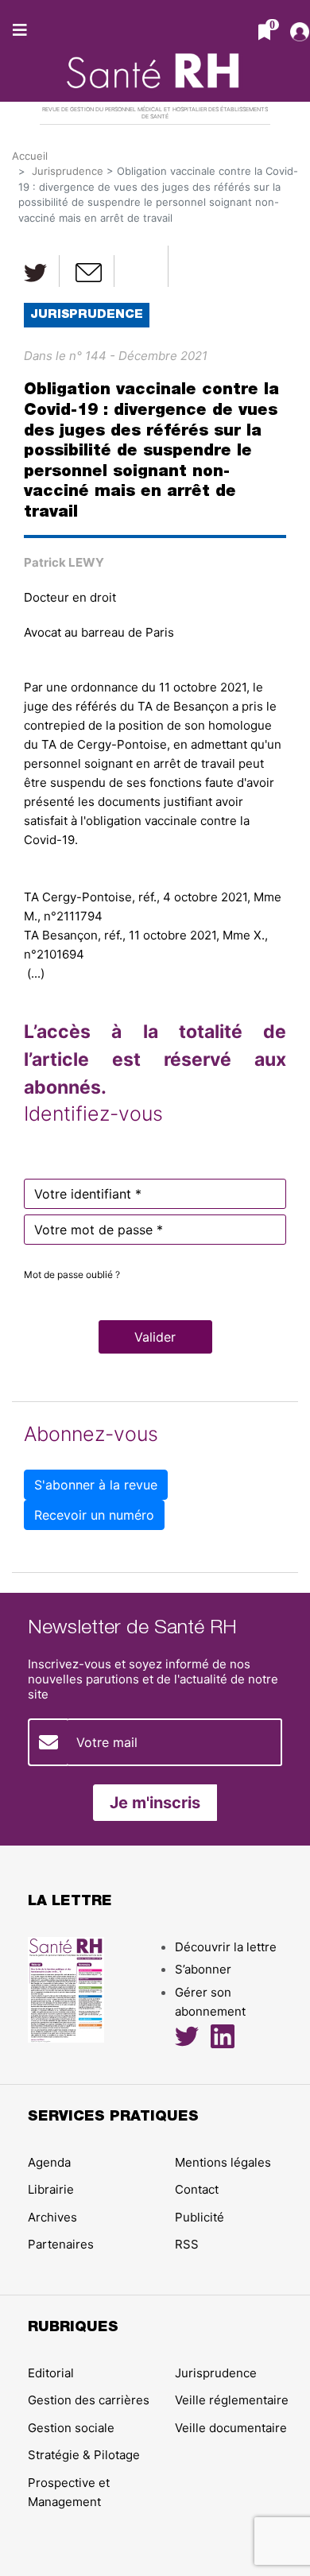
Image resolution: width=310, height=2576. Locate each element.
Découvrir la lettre (226, 1947)
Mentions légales (223, 2162)
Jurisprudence (68, 171)
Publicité (200, 2217)
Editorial (51, 2373)
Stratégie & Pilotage (84, 2455)
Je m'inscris (155, 1803)
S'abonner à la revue (96, 1485)
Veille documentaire (231, 2428)
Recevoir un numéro (94, 1515)
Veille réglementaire (232, 2400)
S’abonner (203, 1969)
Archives (52, 2217)
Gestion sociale (71, 2428)
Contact (197, 2189)
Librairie (51, 2189)
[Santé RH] (155, 63)
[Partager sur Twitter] (36, 271)
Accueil (30, 156)
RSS (187, 2244)
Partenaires (61, 2244)
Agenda (49, 2162)
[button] (155, 1337)
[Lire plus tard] (143, 266)
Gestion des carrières (89, 2400)
